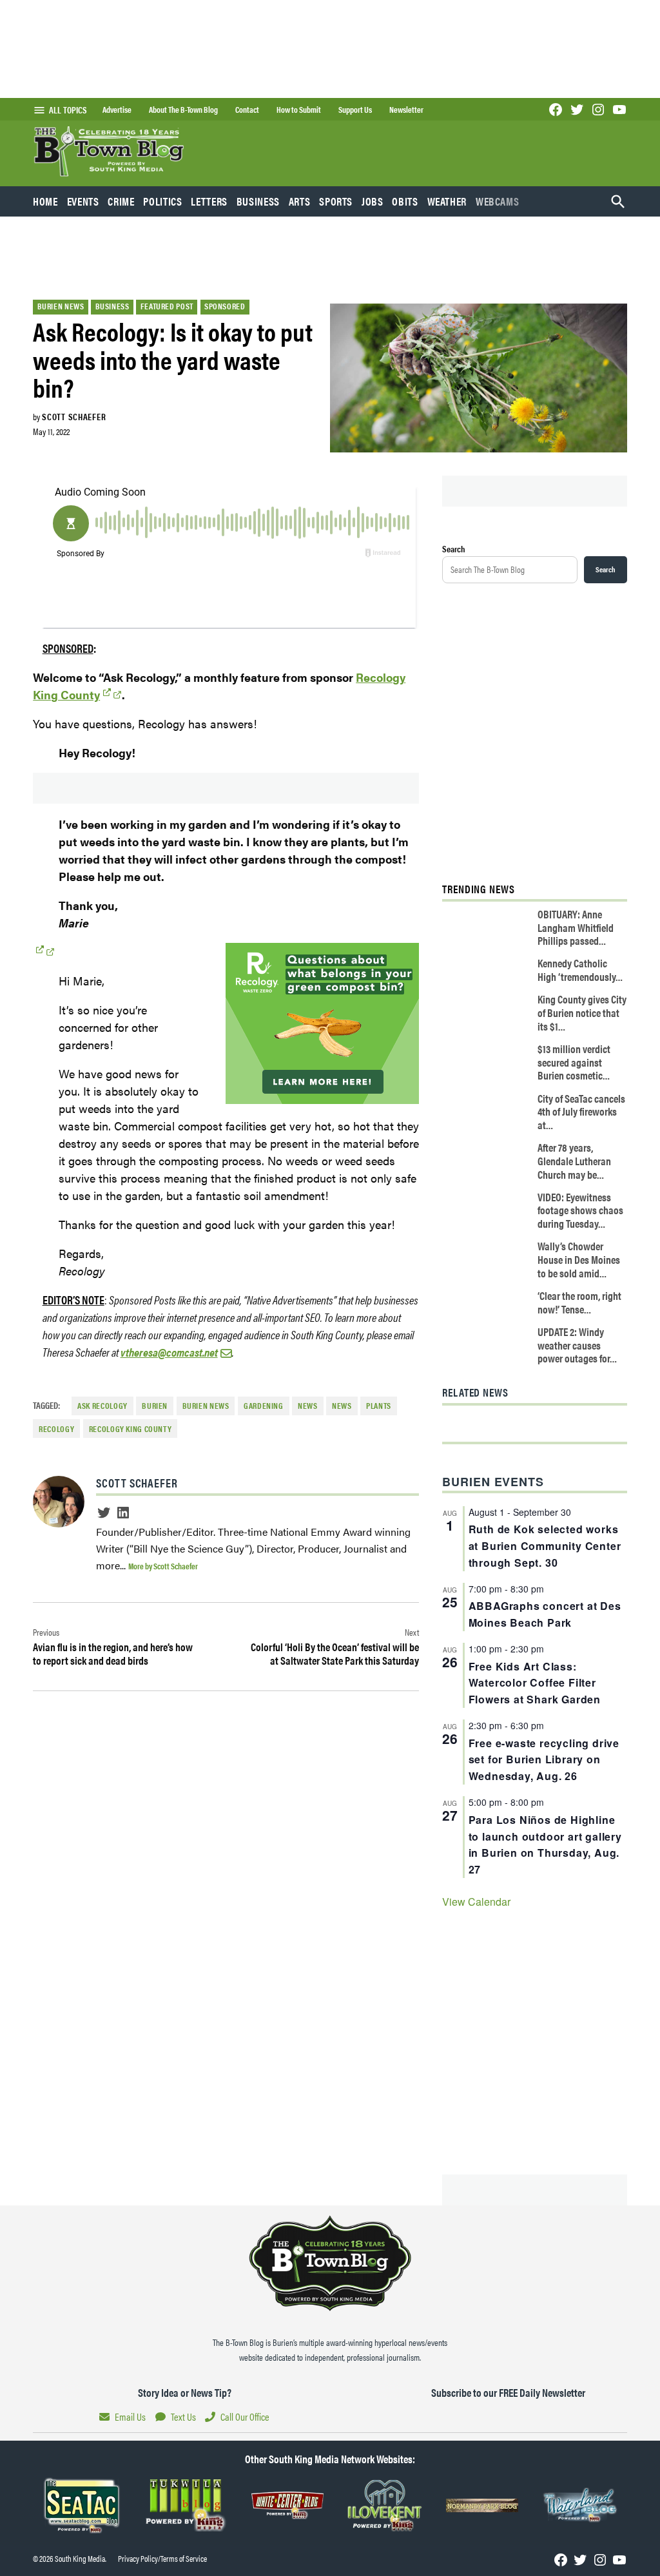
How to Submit (299, 110)
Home (45, 201)
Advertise (117, 110)
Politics (162, 201)
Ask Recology (102, 1406)
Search (454, 548)
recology (56, 1429)
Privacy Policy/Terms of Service (162, 2559)
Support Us (355, 110)
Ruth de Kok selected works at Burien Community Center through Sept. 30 (545, 1546)
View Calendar (476, 1902)
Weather (447, 201)
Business (258, 201)
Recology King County (131, 1429)
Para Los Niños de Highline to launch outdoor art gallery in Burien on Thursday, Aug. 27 (545, 1845)
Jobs (373, 201)
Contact (247, 110)
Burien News (61, 306)
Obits (405, 201)
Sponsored (225, 306)
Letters (209, 201)
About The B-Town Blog (183, 110)
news (342, 1406)
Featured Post (167, 306)
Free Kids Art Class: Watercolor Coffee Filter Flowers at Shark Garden (535, 1683)
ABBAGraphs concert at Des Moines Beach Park (545, 1614)
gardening (264, 1406)
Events (83, 201)
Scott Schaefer (74, 416)
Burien (155, 1406)
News (308, 1406)
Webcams (497, 201)
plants (379, 1406)
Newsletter (406, 110)
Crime (121, 201)
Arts (300, 201)
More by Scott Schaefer (163, 1566)
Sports (336, 201)
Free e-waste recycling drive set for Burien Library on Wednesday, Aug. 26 (544, 1760)
